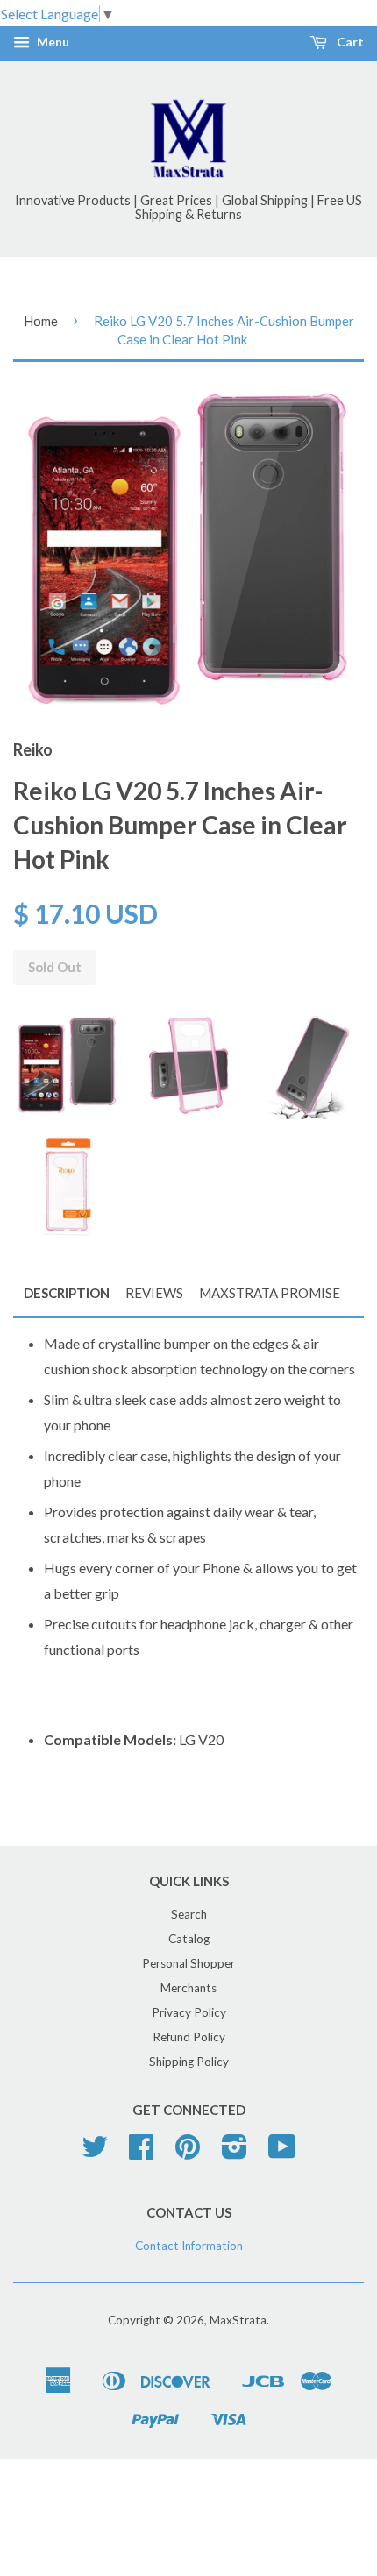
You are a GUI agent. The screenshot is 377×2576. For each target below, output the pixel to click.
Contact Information (189, 2246)
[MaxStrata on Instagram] (235, 2153)
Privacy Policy (189, 2012)
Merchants (188, 1988)
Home (41, 321)
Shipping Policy (189, 2062)
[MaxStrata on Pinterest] (188, 2153)
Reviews (154, 1293)
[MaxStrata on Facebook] (141, 2153)
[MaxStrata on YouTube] (282, 2153)
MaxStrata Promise (270, 1293)
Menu (52, 43)
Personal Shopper (188, 1963)
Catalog (189, 1939)
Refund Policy (189, 2037)
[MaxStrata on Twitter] (95, 2153)
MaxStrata (238, 2320)
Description (67, 1293)
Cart (349, 43)
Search (189, 1914)
